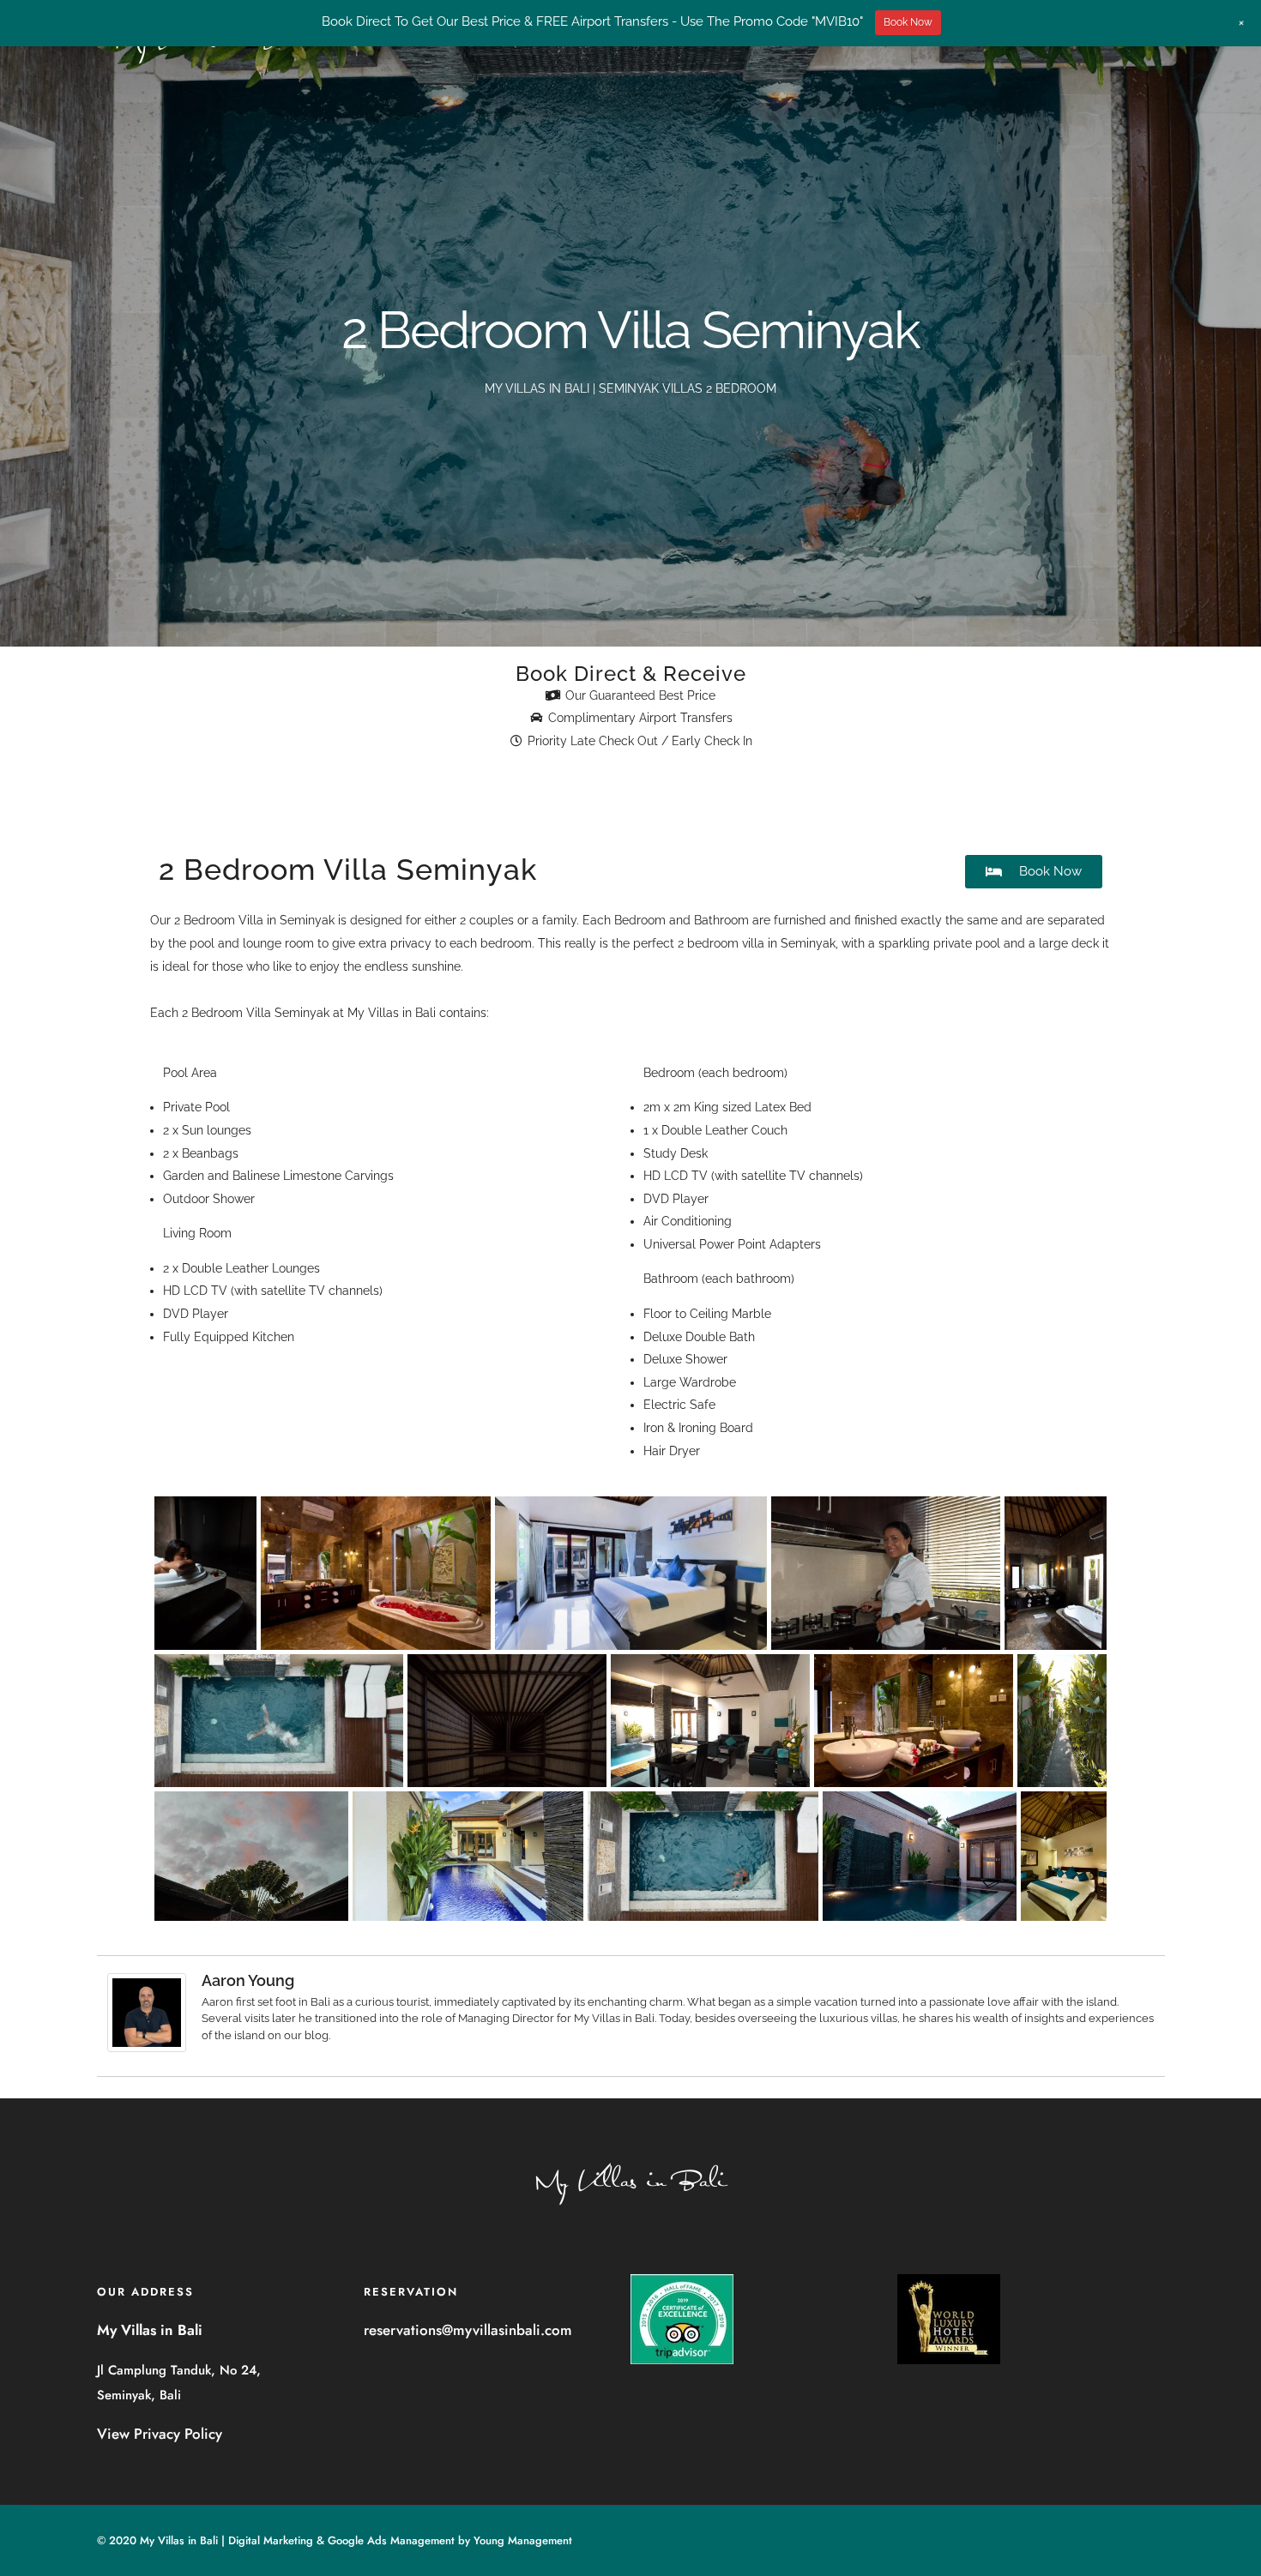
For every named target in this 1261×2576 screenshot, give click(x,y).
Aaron (217, 2002)
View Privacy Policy (160, 2434)
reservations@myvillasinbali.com (468, 2330)
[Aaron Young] (147, 2048)
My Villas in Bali (392, 1013)
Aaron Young (248, 1980)
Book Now (908, 22)
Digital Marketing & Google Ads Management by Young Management (400, 2540)
